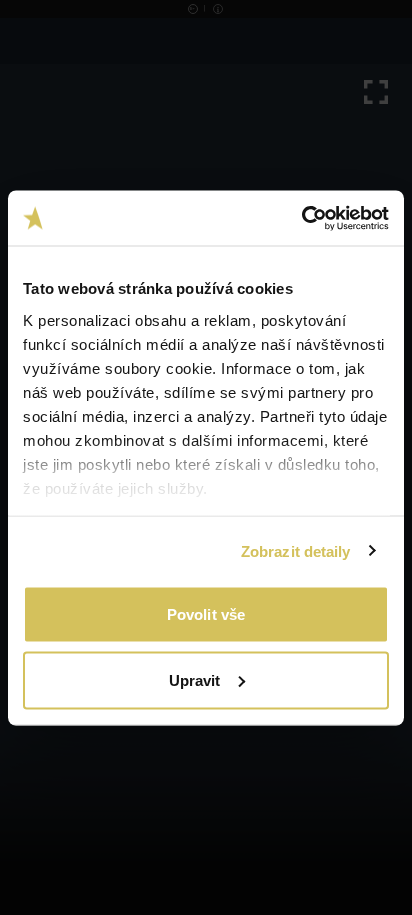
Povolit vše (206, 614)
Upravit (195, 679)
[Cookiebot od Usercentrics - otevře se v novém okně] (301, 218)
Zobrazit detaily (296, 550)
